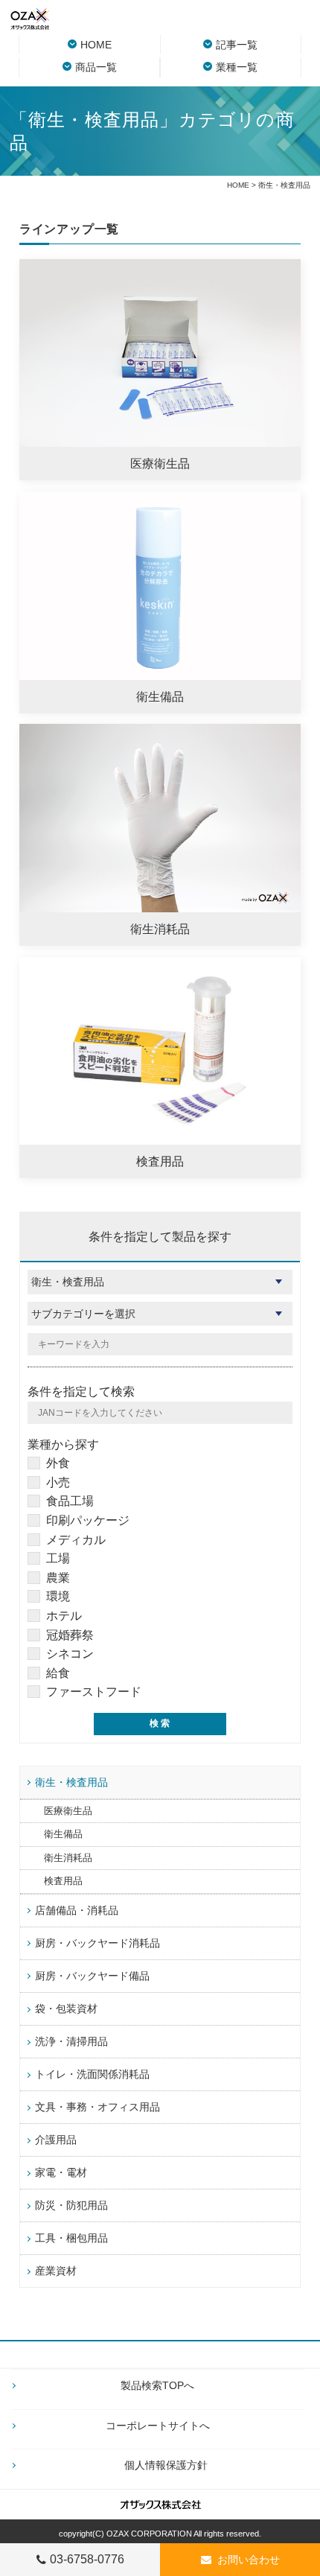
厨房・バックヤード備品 (92, 1976)
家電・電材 (61, 2172)
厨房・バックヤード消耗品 (97, 1943)
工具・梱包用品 (71, 2238)
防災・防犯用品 (71, 2205)
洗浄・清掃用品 (71, 2041)
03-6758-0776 (87, 2559)
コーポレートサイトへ (158, 2426)
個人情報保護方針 (166, 2465)
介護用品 (56, 2140)
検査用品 (63, 1881)
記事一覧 (237, 45)
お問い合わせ (249, 2560)
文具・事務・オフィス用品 (97, 2107)
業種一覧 (237, 67)
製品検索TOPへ (157, 2385)
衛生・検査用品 (71, 1782)
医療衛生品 (68, 1811)
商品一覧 (96, 67)
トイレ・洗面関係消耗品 (92, 2074)
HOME (96, 45)
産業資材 (56, 2271)
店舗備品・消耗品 (77, 1910)
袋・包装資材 (66, 2009)
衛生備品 (63, 1834)
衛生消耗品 (68, 1858)
